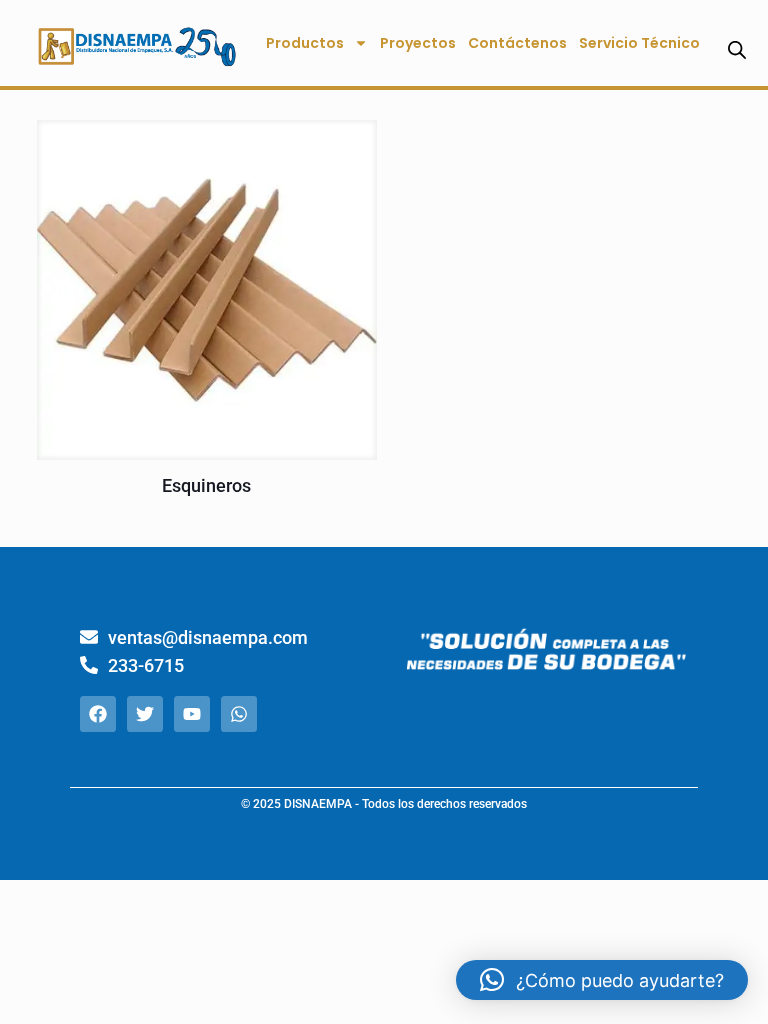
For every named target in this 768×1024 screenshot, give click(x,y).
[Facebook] (98, 714)
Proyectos (418, 43)
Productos (305, 43)
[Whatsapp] (239, 714)
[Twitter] (145, 714)
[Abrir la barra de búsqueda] (737, 49)
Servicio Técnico (639, 43)
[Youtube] (192, 714)
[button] (602, 980)
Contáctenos (517, 43)
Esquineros (206, 485)
